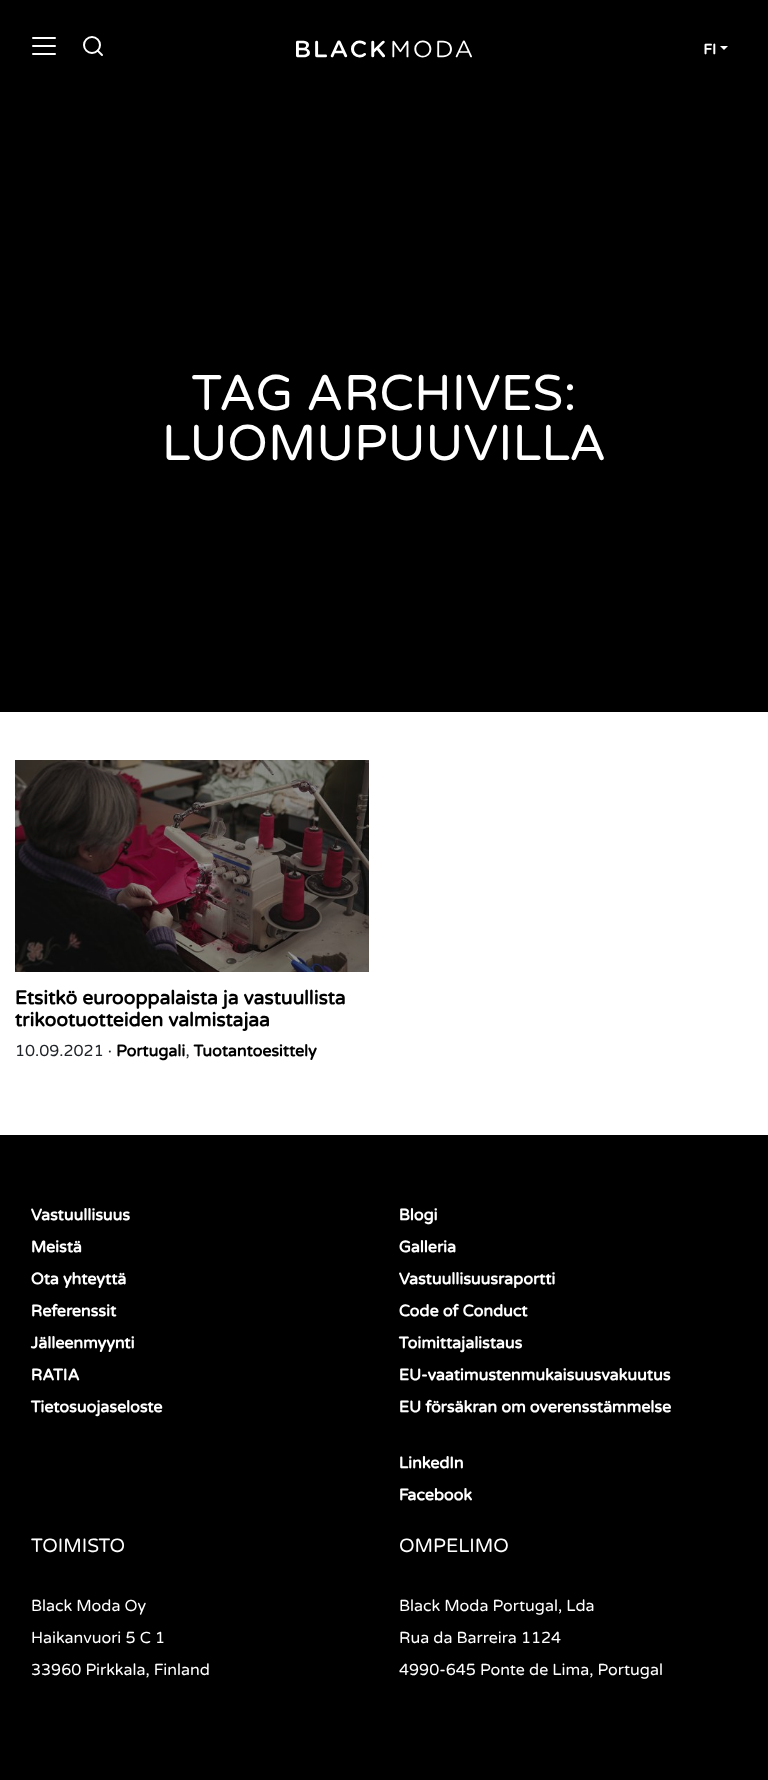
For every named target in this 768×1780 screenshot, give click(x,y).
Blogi (418, 1215)
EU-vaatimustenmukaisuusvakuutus (535, 1375)
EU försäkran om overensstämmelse (535, 1407)
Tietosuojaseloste (97, 1407)
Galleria (427, 1247)
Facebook (435, 1495)
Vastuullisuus (80, 1215)
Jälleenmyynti (83, 1343)
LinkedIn (431, 1463)
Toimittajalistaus (460, 1343)
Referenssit (73, 1311)
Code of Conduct (463, 1311)
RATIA (55, 1375)
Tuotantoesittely (255, 1051)
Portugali (150, 1051)
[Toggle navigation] (44, 46)
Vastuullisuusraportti (477, 1279)
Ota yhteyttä (79, 1279)
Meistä (56, 1247)
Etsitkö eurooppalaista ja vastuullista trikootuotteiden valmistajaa (180, 1009)
